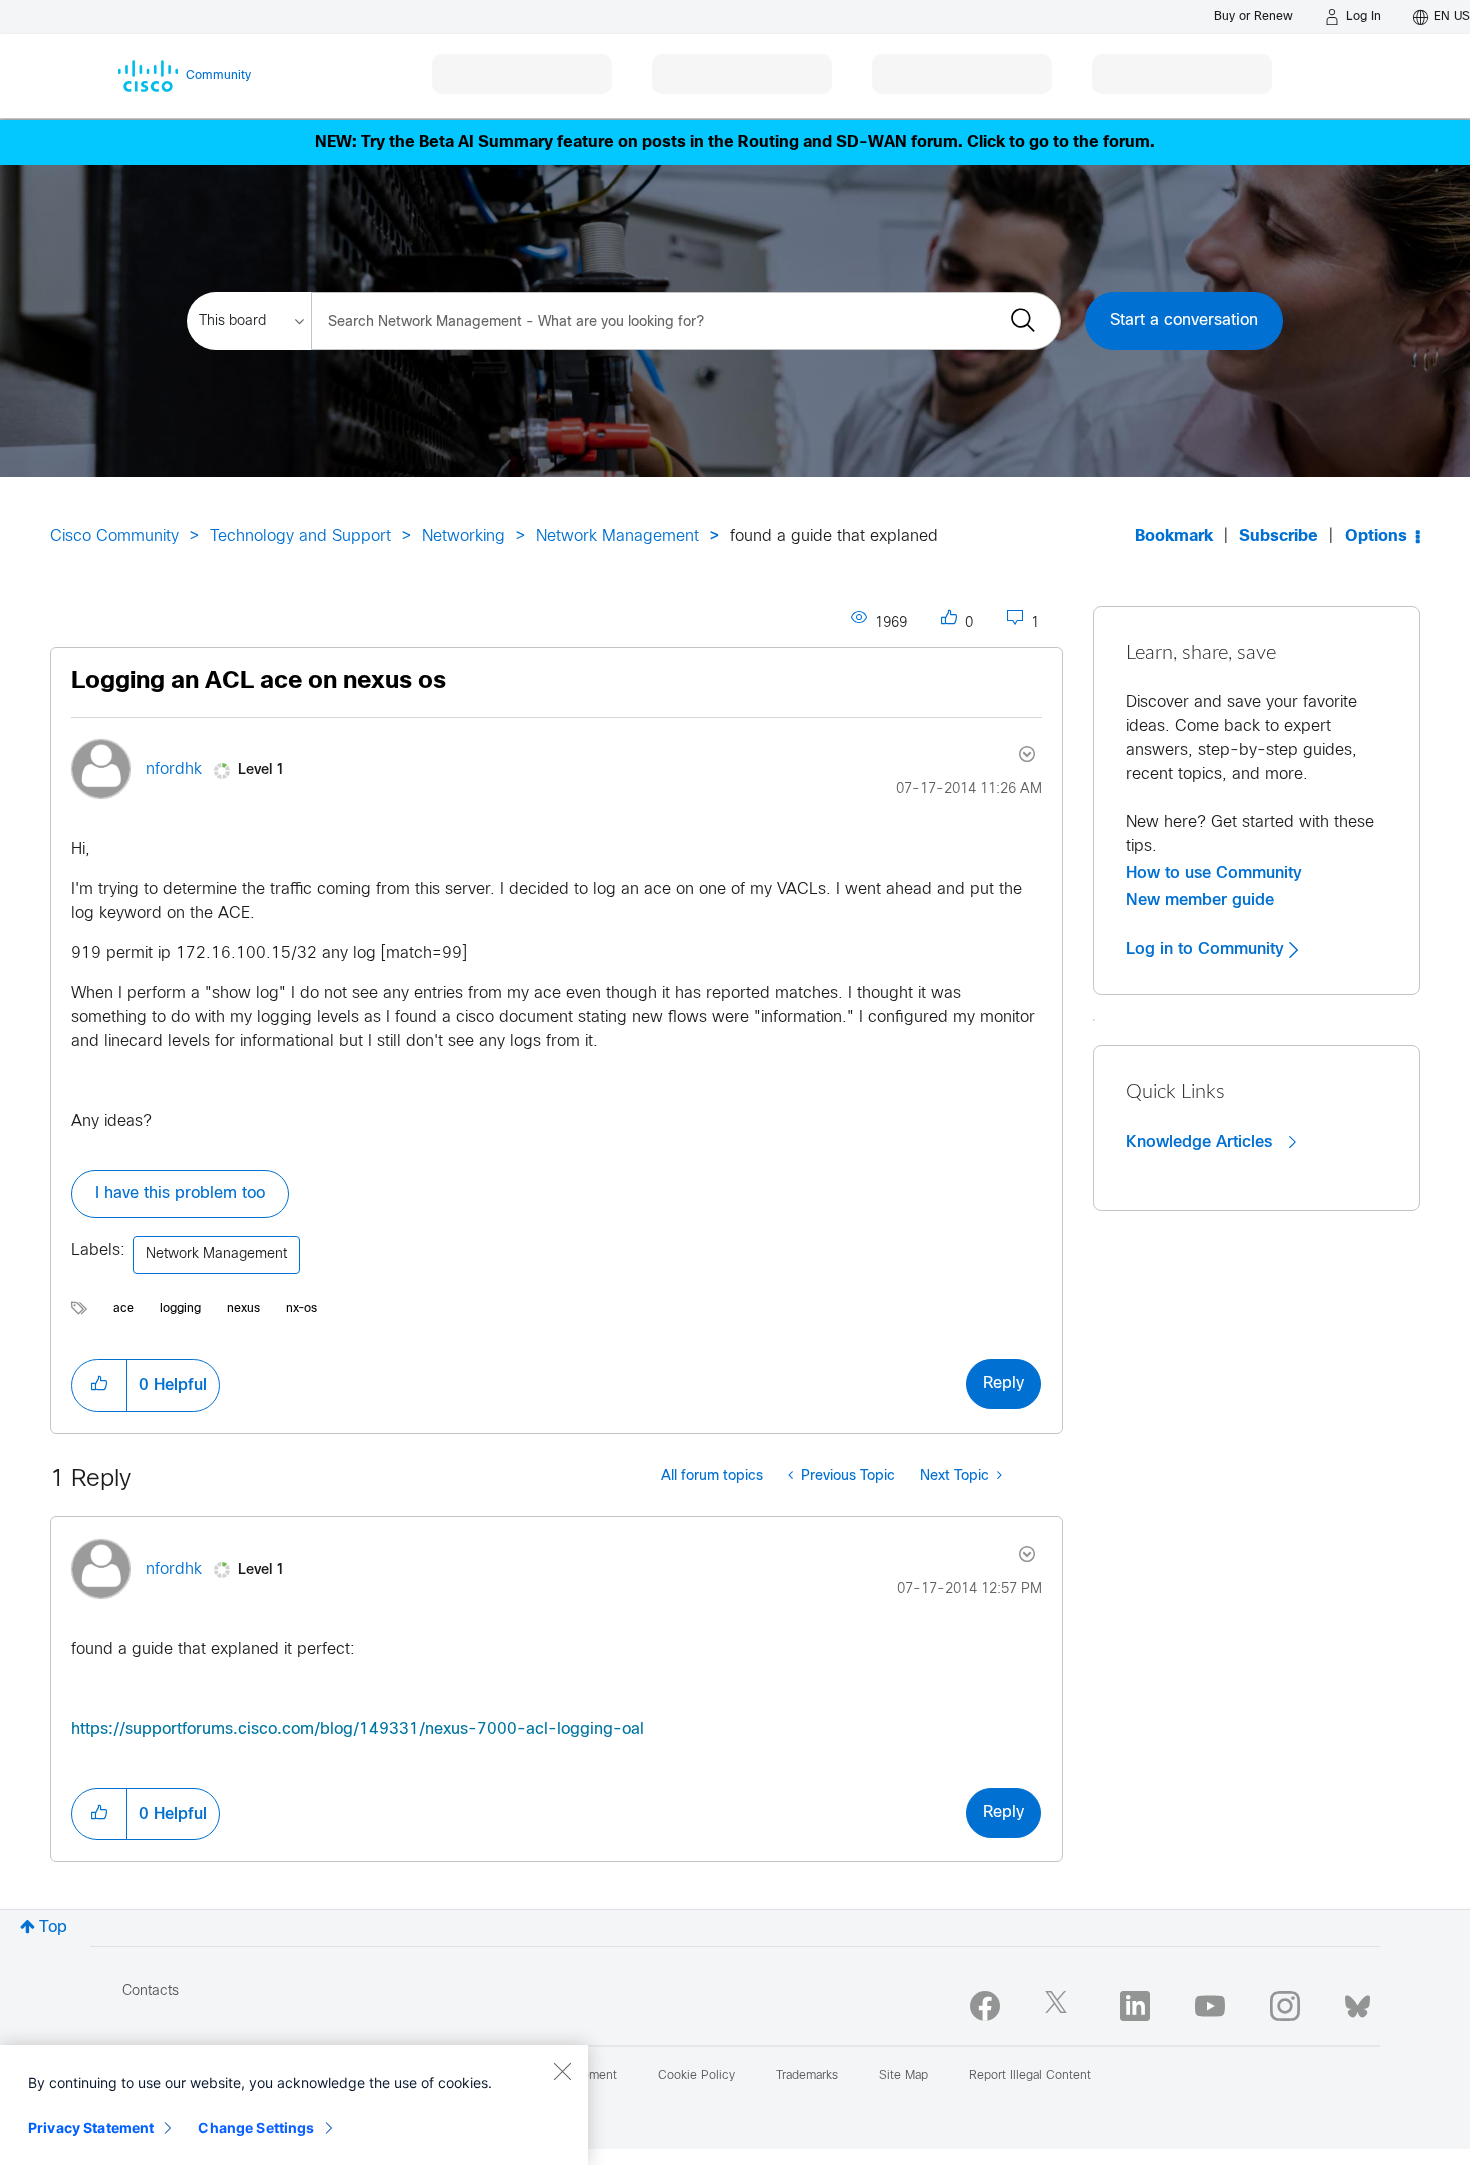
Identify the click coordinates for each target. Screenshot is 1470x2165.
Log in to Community (1207, 949)
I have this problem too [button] (180, 1193)
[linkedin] (1135, 2006)
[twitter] (1060, 2006)
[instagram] (1285, 2006)
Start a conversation (1184, 320)
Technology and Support (300, 536)
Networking (463, 536)
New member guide (1200, 900)
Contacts (150, 1991)
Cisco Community (114, 536)
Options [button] (1376, 536)
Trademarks (807, 2076)
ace (123, 1309)
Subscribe (1278, 536)
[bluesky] (1357, 2002)
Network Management (617, 536)
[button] (99, 1385)
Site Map (903, 2076)
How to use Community (1214, 873)
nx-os (301, 1309)
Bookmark (1174, 536)
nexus (243, 1309)
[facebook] (985, 2006)
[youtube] (1210, 2006)
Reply (1003, 1383)
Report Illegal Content (1030, 2076)
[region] (294, 2105)
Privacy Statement (91, 2127)
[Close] (562, 2071)
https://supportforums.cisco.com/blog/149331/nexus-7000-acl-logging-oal (357, 1729)
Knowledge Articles (1201, 1142)
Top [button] (53, 1927)
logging (180, 1309)
